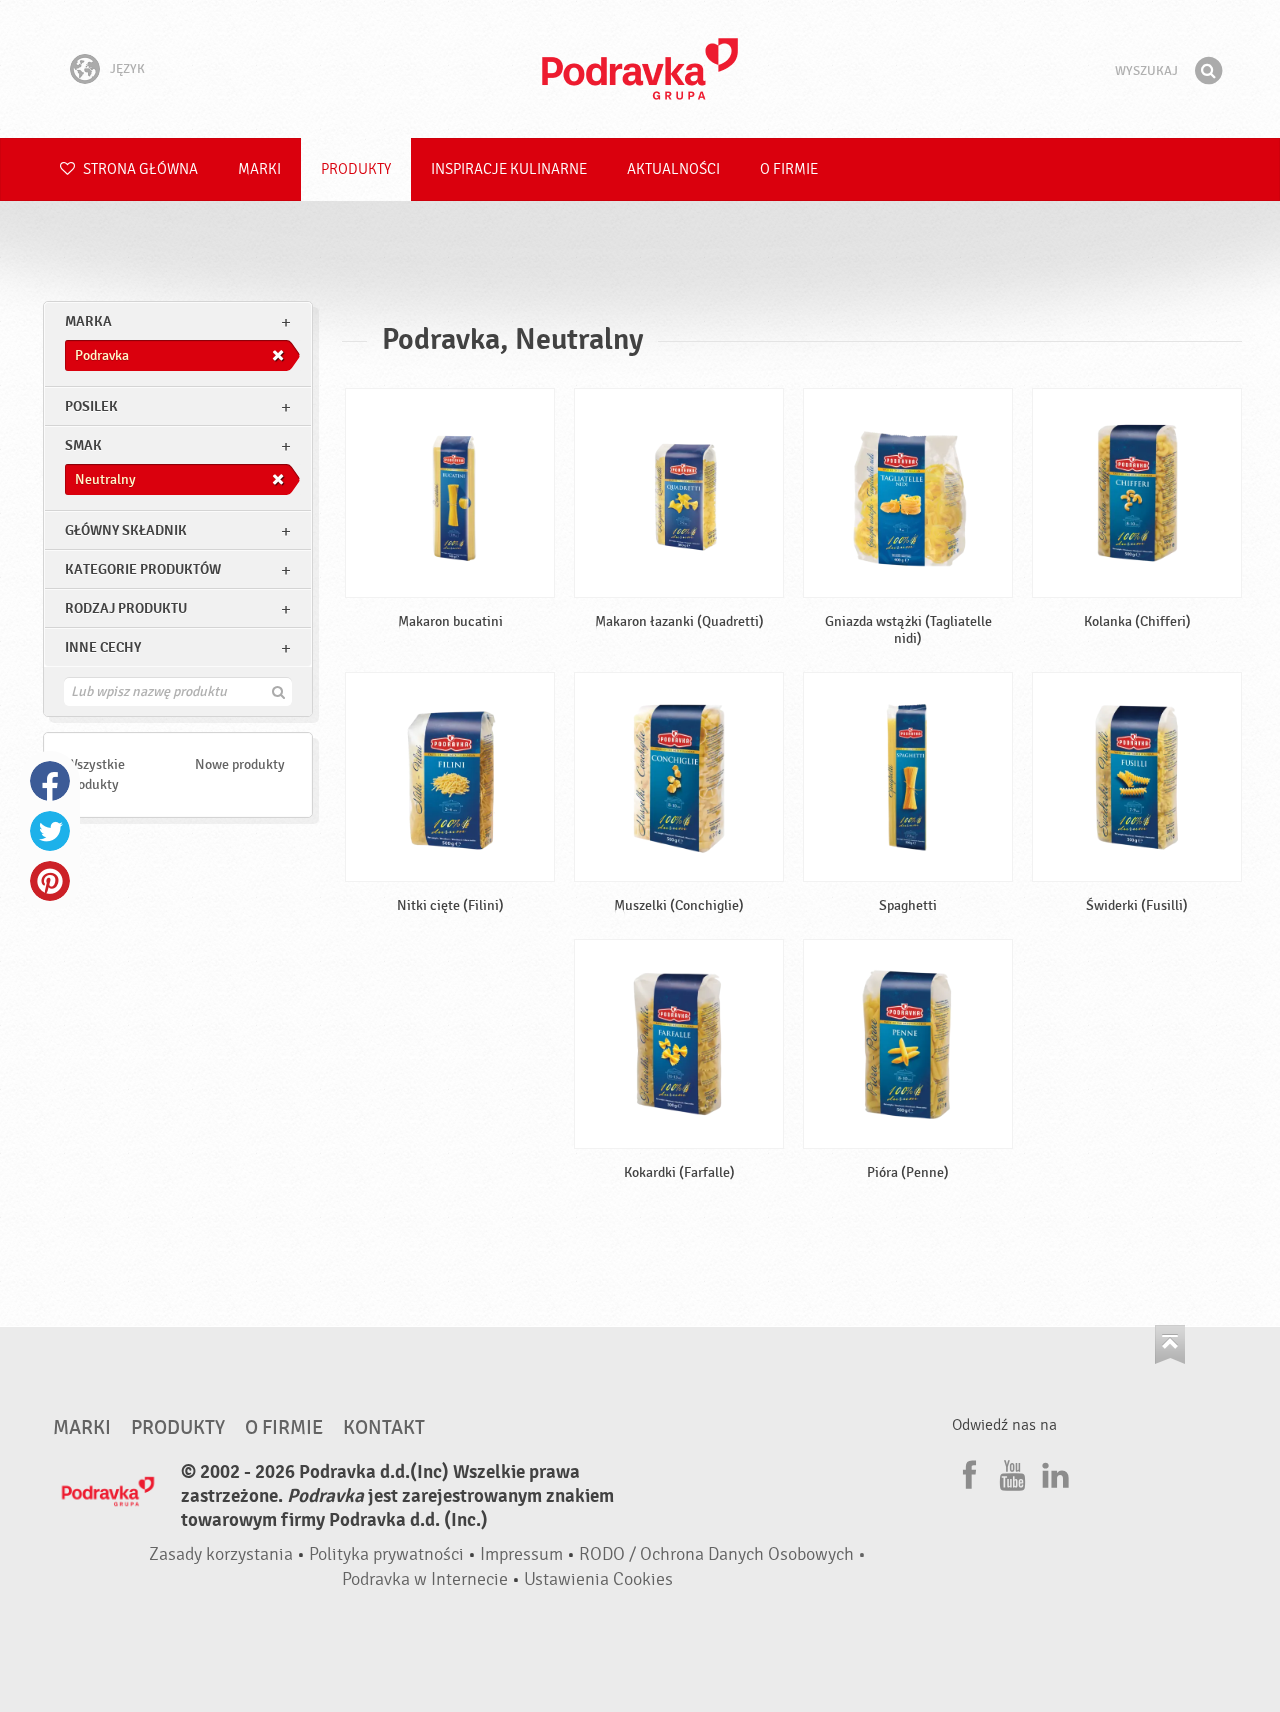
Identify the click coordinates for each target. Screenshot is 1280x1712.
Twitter (50, 831)
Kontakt (384, 1428)
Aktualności (673, 169)
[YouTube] (1010, 1472)
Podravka (640, 69)
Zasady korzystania (221, 1554)
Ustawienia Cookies (598, 1579)
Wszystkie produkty (95, 774)
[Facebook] (967, 1472)
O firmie (789, 169)
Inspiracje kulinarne (509, 169)
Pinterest (50, 881)
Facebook (50, 781)
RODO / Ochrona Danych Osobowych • (722, 1554)
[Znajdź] (1208, 71)
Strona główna (139, 169)
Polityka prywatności (386, 1554)
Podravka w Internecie (425, 1579)
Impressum (521, 1554)
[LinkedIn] (1053, 1472)
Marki (259, 169)
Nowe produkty (240, 764)
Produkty (356, 169)
